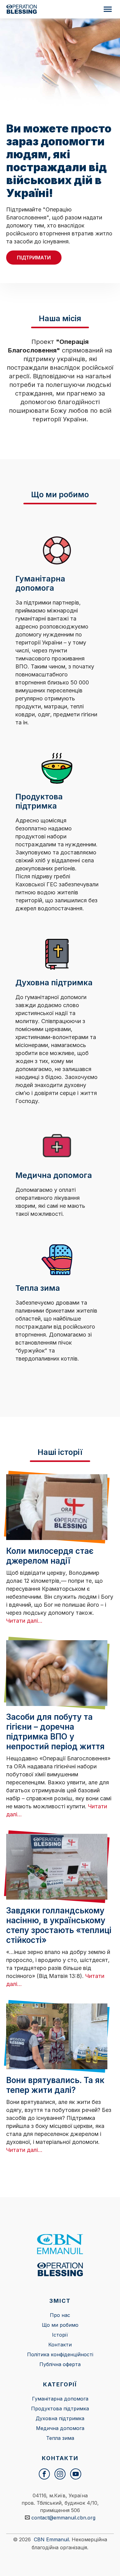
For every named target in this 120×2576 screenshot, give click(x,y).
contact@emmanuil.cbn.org (63, 2518)
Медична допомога (60, 2428)
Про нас (60, 2315)
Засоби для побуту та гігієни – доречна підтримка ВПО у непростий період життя (55, 1732)
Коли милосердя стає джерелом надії (50, 1556)
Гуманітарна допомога (60, 2399)
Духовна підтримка (60, 2418)
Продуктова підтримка (60, 2409)
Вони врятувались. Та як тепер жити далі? (55, 2085)
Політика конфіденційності (60, 2354)
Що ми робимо (60, 2325)
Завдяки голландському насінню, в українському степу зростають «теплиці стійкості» (59, 1925)
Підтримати (34, 258)
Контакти (60, 2345)
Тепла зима (60, 2438)
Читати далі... (24, 1621)
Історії (60, 2335)
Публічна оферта (60, 2364)
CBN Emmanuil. (52, 2539)
